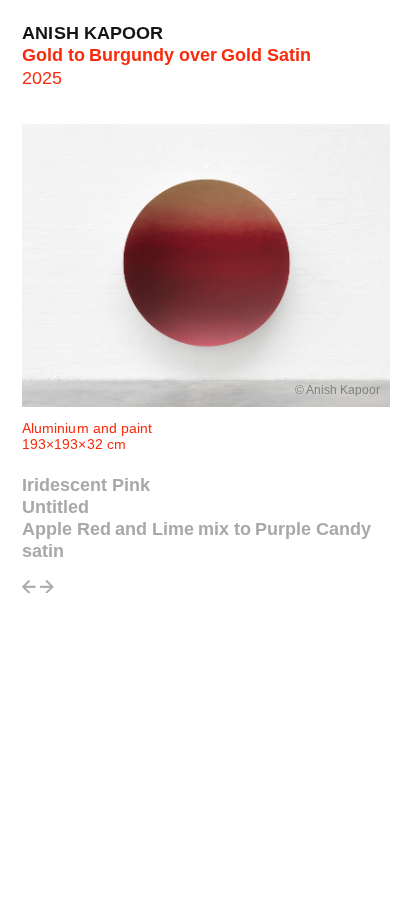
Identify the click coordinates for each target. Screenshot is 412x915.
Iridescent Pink (86, 485)
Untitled (55, 507)
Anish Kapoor (93, 33)
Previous (29, 592)
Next (47, 592)
